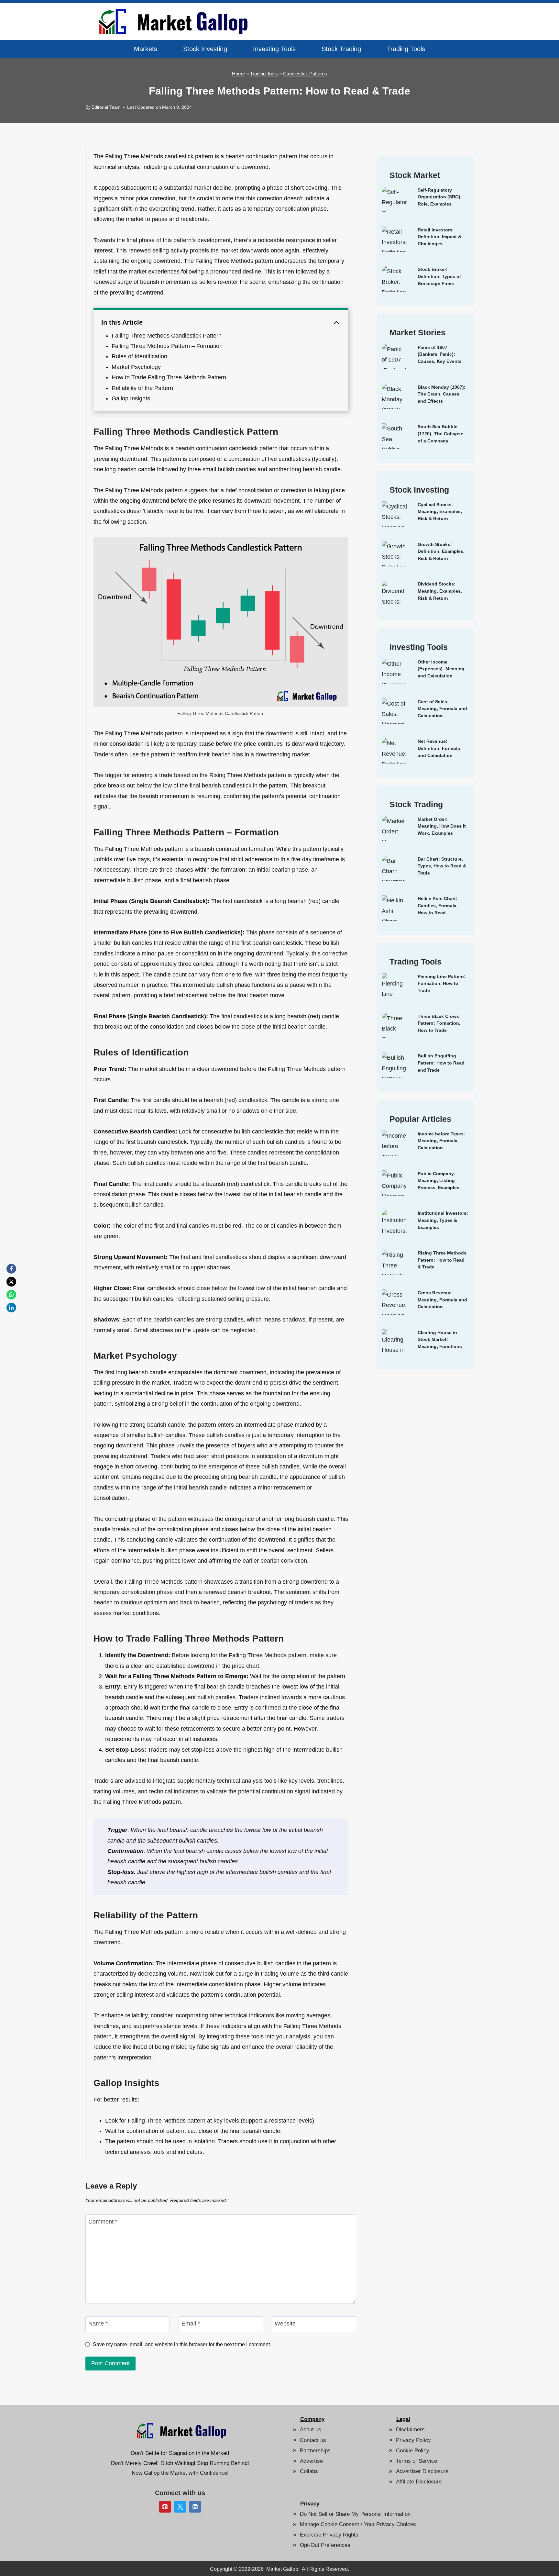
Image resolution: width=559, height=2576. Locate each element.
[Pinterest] (165, 2507)
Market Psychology (136, 367)
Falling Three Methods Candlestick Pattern (167, 336)
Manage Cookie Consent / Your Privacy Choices (358, 2524)
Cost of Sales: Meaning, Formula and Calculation (442, 709)
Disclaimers (410, 2430)
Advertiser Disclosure (422, 2471)
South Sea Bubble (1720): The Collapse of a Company (440, 434)
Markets (146, 49)
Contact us (313, 2440)
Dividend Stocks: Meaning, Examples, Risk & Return (440, 591)
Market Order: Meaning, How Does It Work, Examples (442, 826)
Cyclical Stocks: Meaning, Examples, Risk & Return (440, 512)
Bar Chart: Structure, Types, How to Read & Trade (442, 866)
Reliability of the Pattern (142, 388)
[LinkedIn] (11, 1308)
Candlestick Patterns (305, 74)
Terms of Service (417, 2461)
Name (98, 2324)
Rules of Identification (139, 356)
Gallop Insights (131, 398)
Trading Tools (406, 49)
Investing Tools (274, 49)
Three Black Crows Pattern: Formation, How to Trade (439, 1023)
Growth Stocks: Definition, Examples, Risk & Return (441, 551)
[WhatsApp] (11, 1295)
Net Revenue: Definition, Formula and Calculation (439, 748)
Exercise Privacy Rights (329, 2535)
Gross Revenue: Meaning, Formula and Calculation (442, 1300)
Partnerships (315, 2451)
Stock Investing (205, 49)
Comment (103, 2222)
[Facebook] (11, 1269)
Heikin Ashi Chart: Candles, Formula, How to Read (438, 905)
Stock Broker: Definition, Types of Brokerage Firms (439, 276)
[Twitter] (180, 2507)
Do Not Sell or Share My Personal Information (355, 2514)
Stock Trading (341, 49)
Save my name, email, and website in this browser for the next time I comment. (182, 2344)
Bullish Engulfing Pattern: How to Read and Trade (441, 1063)
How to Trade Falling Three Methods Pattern (169, 377)
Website (285, 2324)
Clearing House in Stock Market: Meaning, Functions (440, 1339)
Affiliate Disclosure (419, 2482)
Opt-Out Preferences (325, 2545)
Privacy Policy (413, 2440)
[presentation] (395, 200)
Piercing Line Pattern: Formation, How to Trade (442, 983)
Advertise (311, 2461)
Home (238, 74)
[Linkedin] (195, 2507)
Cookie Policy (413, 2451)
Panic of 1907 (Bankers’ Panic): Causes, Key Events (440, 354)
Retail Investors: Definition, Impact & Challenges (439, 237)
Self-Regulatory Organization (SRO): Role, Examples (440, 197)
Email (191, 2324)
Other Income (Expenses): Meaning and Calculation (441, 669)
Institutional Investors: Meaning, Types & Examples (443, 1220)
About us (311, 2430)
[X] (11, 1282)
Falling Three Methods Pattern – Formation (167, 346)
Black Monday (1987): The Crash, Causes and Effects (442, 394)
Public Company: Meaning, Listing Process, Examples (438, 1181)
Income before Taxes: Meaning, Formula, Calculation (441, 1141)
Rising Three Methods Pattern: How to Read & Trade (442, 1260)
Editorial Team (106, 107)
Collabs (309, 2471)
